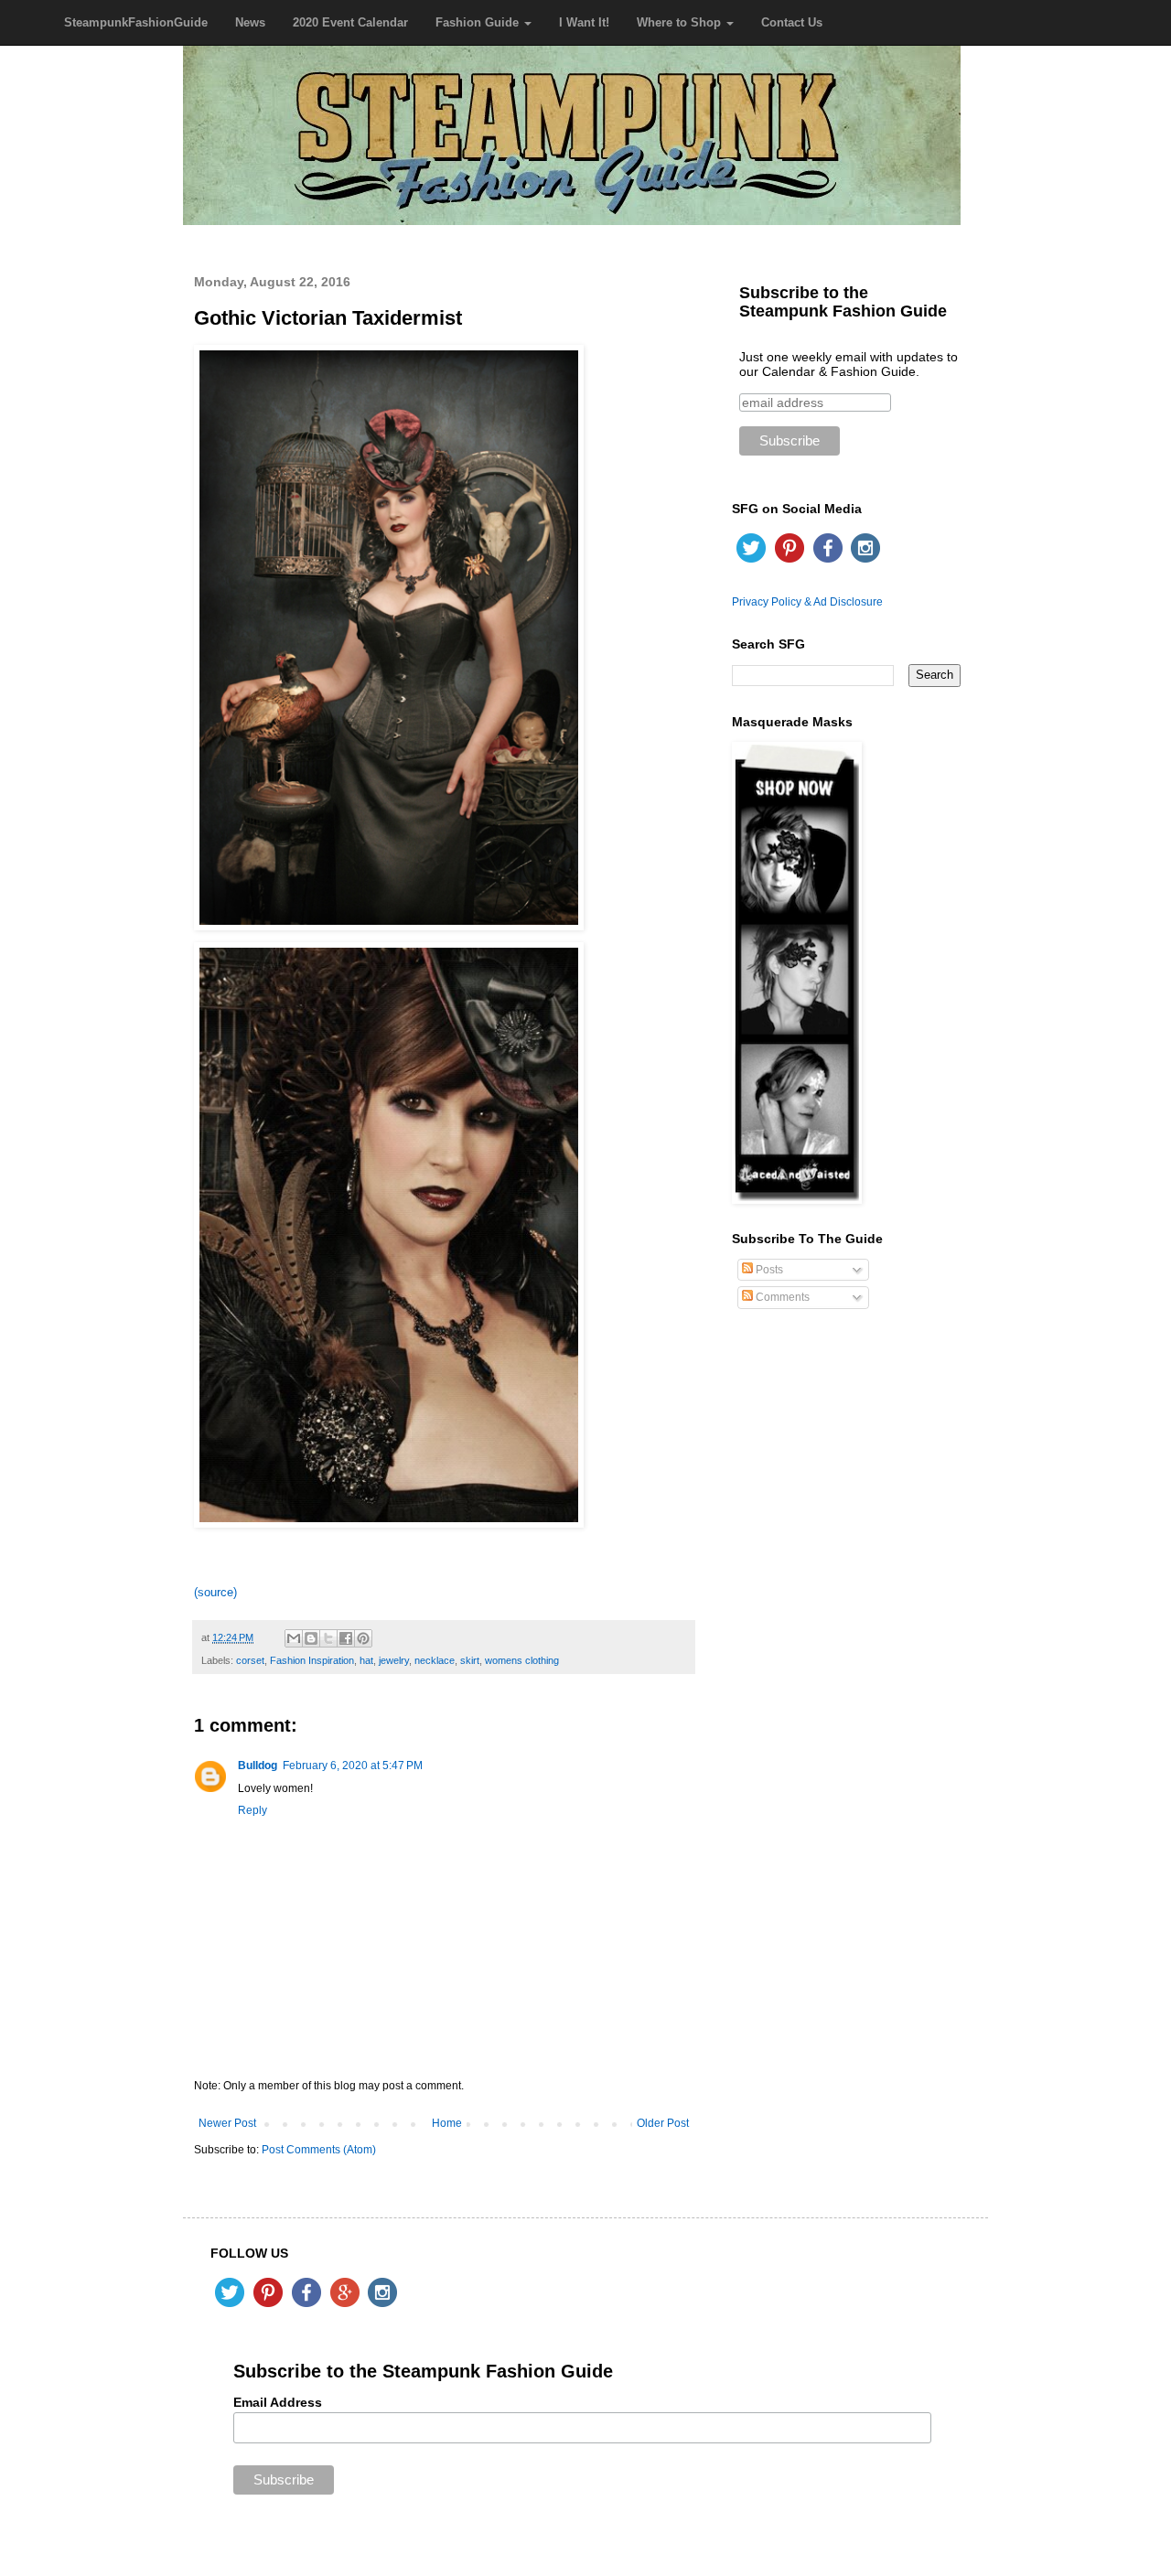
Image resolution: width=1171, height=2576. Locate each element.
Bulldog (258, 1766)
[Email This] (294, 1638)
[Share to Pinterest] (363, 1638)
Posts (768, 1270)
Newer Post (227, 2123)
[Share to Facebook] (346, 1638)
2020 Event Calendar (350, 22)
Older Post (663, 2123)
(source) (215, 1592)
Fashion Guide (479, 22)
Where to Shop (681, 22)
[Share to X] (328, 1638)
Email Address (278, 2402)
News (250, 22)
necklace (435, 1660)
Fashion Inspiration (312, 1660)
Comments (781, 1297)
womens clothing (522, 1660)
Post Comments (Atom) (319, 2150)
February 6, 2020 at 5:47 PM (353, 1766)
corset (250, 1660)
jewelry (394, 1660)
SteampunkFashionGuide (136, 22)
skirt (470, 1660)
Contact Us (792, 22)
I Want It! (584, 22)
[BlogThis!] (311, 1638)
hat (366, 1660)
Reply (252, 1810)
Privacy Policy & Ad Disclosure (807, 602)
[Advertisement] (846, 1616)
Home (447, 2123)
